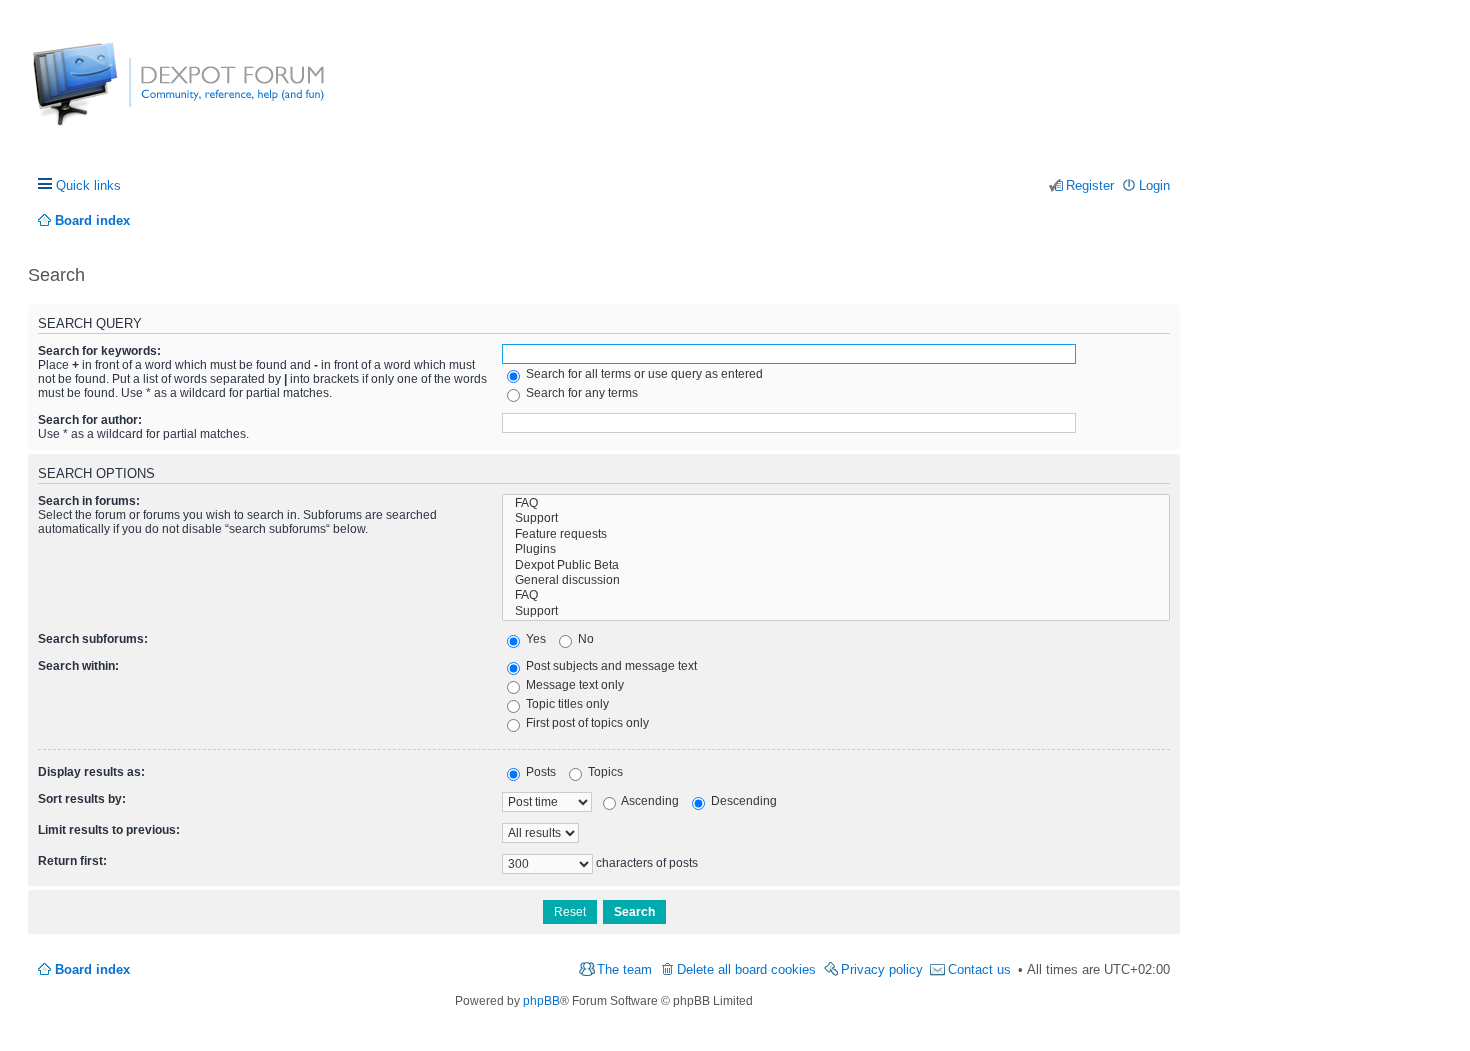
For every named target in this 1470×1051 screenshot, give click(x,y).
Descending (742, 801)
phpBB (541, 1001)
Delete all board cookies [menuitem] (746, 969)
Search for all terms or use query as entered (643, 374)
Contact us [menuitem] (979, 969)
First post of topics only (586, 723)
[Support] (836, 518)
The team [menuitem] (624, 969)
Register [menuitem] (1090, 185)
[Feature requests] (836, 534)
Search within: (78, 666)
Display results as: (91, 772)
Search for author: (90, 420)
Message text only (573, 685)
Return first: (72, 861)
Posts (539, 772)
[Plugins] (836, 549)
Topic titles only (566, 704)
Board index (92, 969)
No (584, 639)
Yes (534, 639)
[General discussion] (836, 580)
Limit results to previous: (109, 830)
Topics (604, 772)
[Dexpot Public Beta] (836, 565)
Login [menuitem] (1154, 185)
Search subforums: (93, 639)
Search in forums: (89, 501)
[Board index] (107, 94)
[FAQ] (836, 503)
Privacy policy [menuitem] (882, 969)
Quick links (88, 185)
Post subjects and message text (610, 666)
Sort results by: (82, 799)
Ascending (649, 801)
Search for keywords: (99, 351)
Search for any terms (580, 393)
